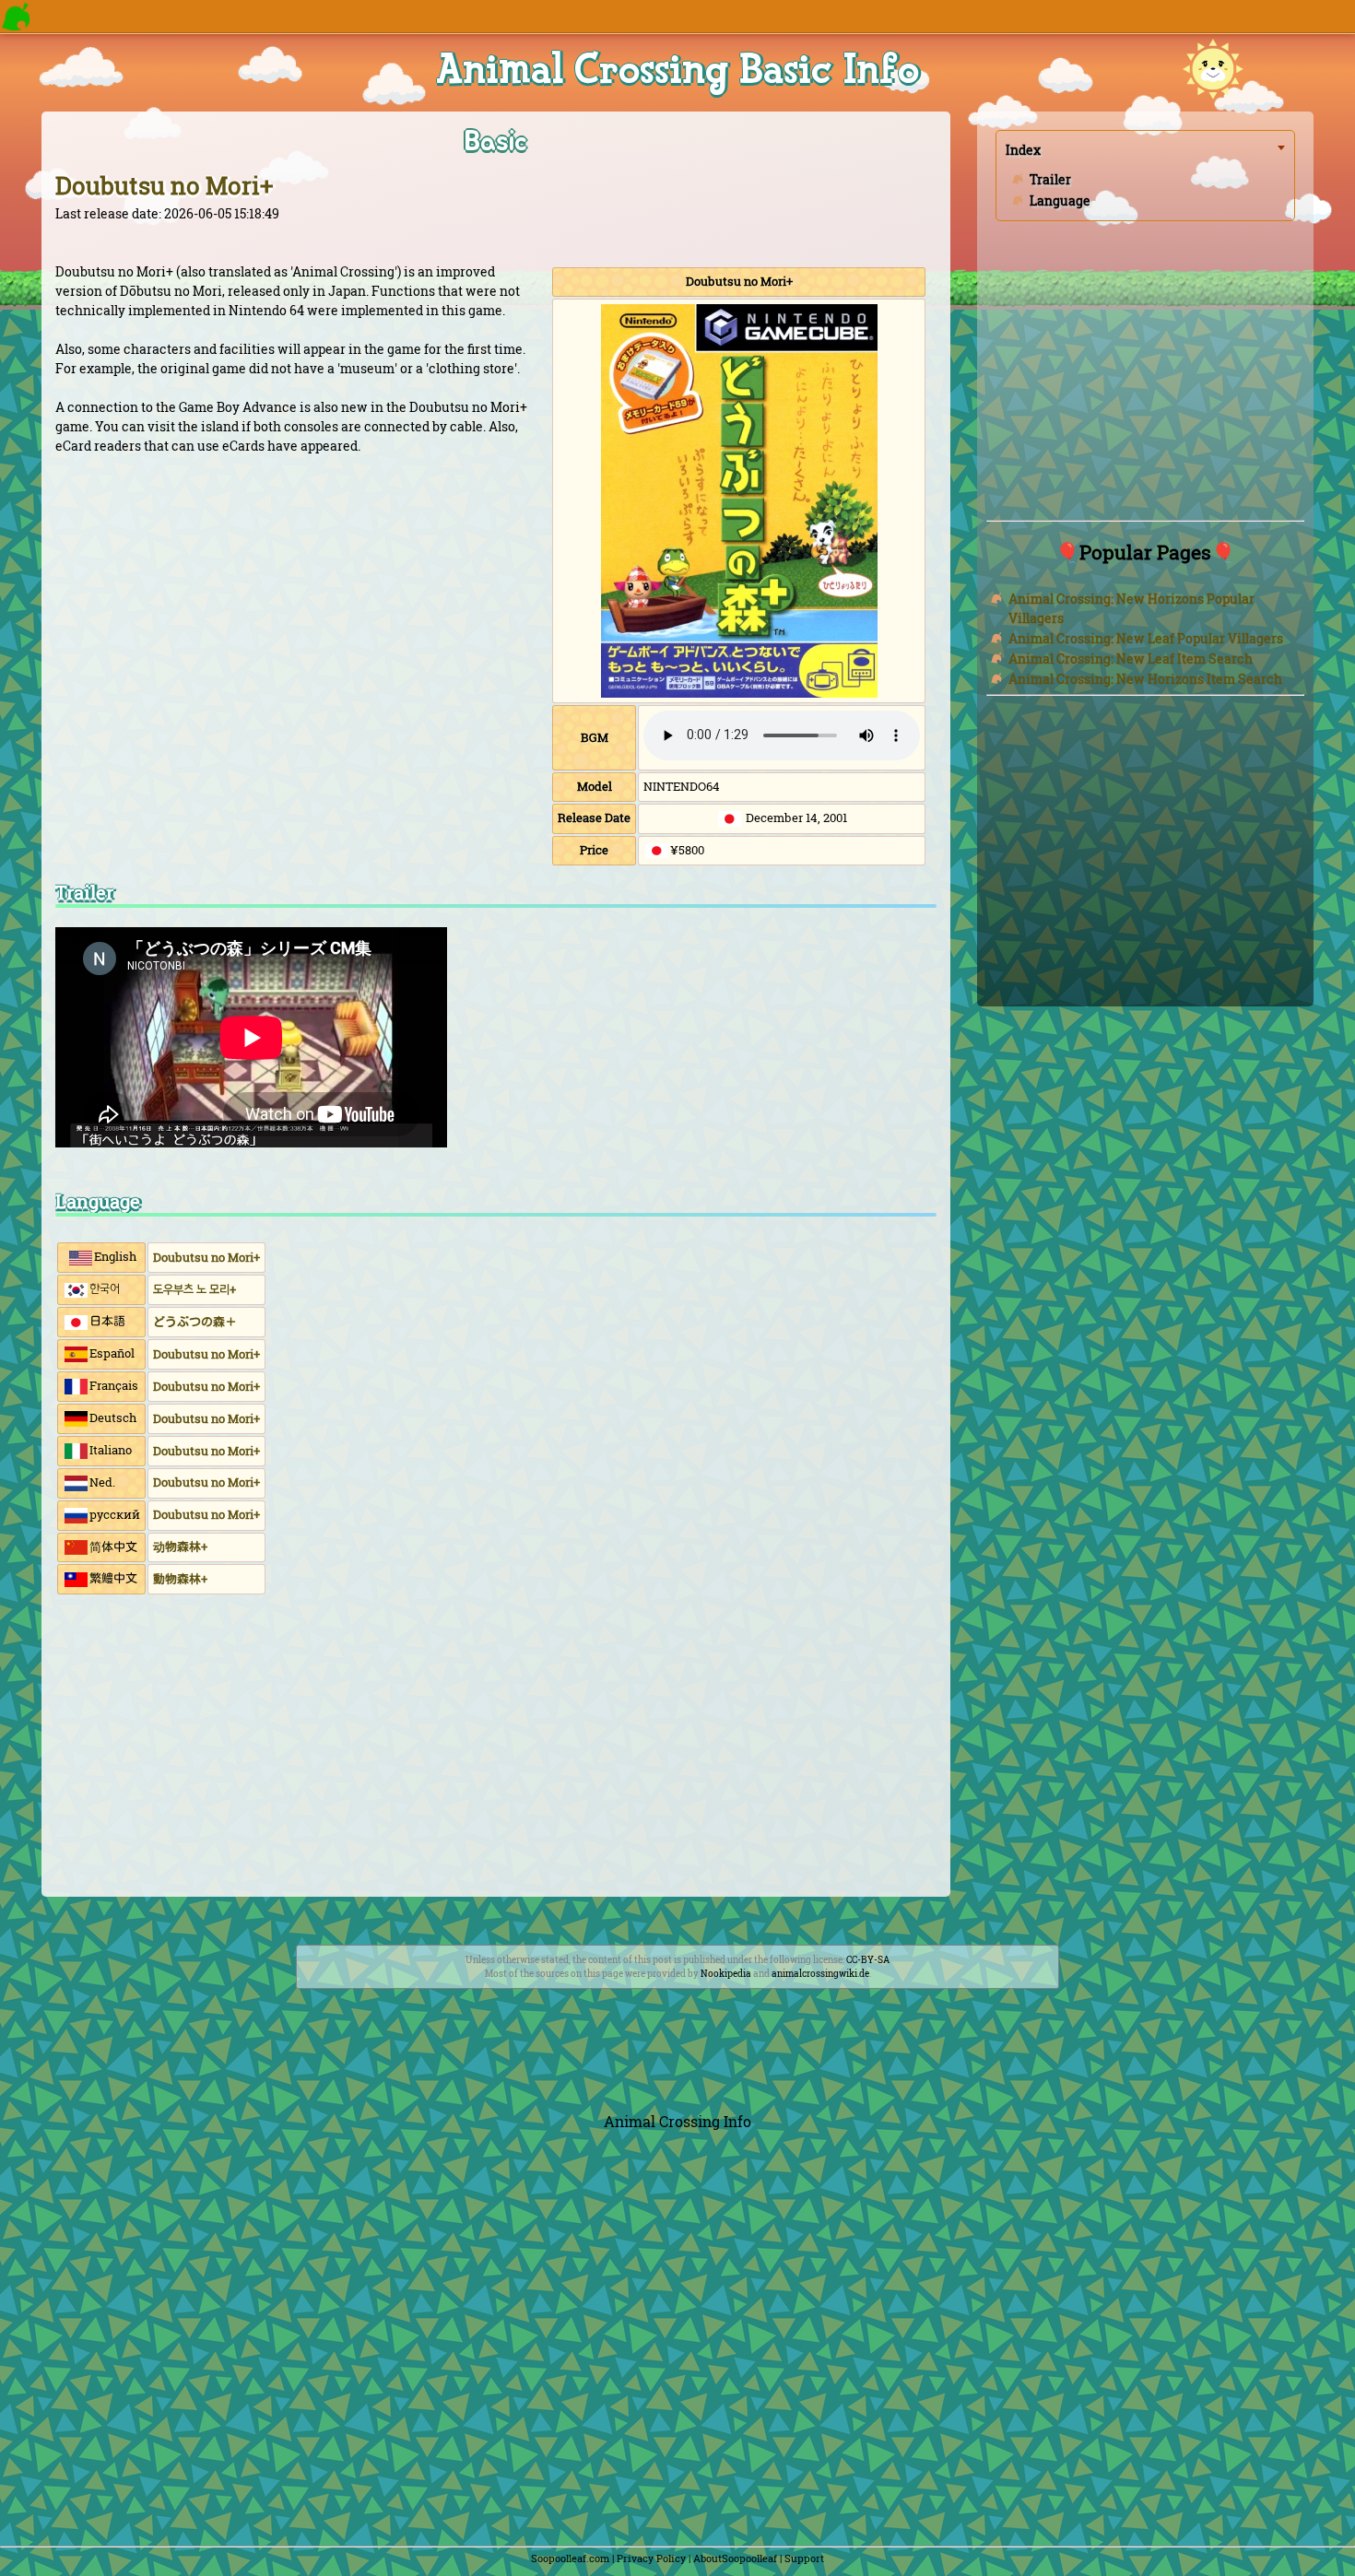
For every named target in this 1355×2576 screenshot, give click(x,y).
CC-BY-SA (868, 1960)
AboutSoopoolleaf (735, 2558)
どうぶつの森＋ (195, 1322)
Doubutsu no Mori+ (165, 185)
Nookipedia (726, 1974)
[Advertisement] (496, 1749)
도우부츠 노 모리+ (194, 1289)
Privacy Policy (651, 2558)
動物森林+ (180, 1579)
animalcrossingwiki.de (820, 1974)
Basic (496, 141)
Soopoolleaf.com (570, 2558)
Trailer (1050, 179)
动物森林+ (180, 1547)
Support (804, 2558)
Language (1060, 200)
